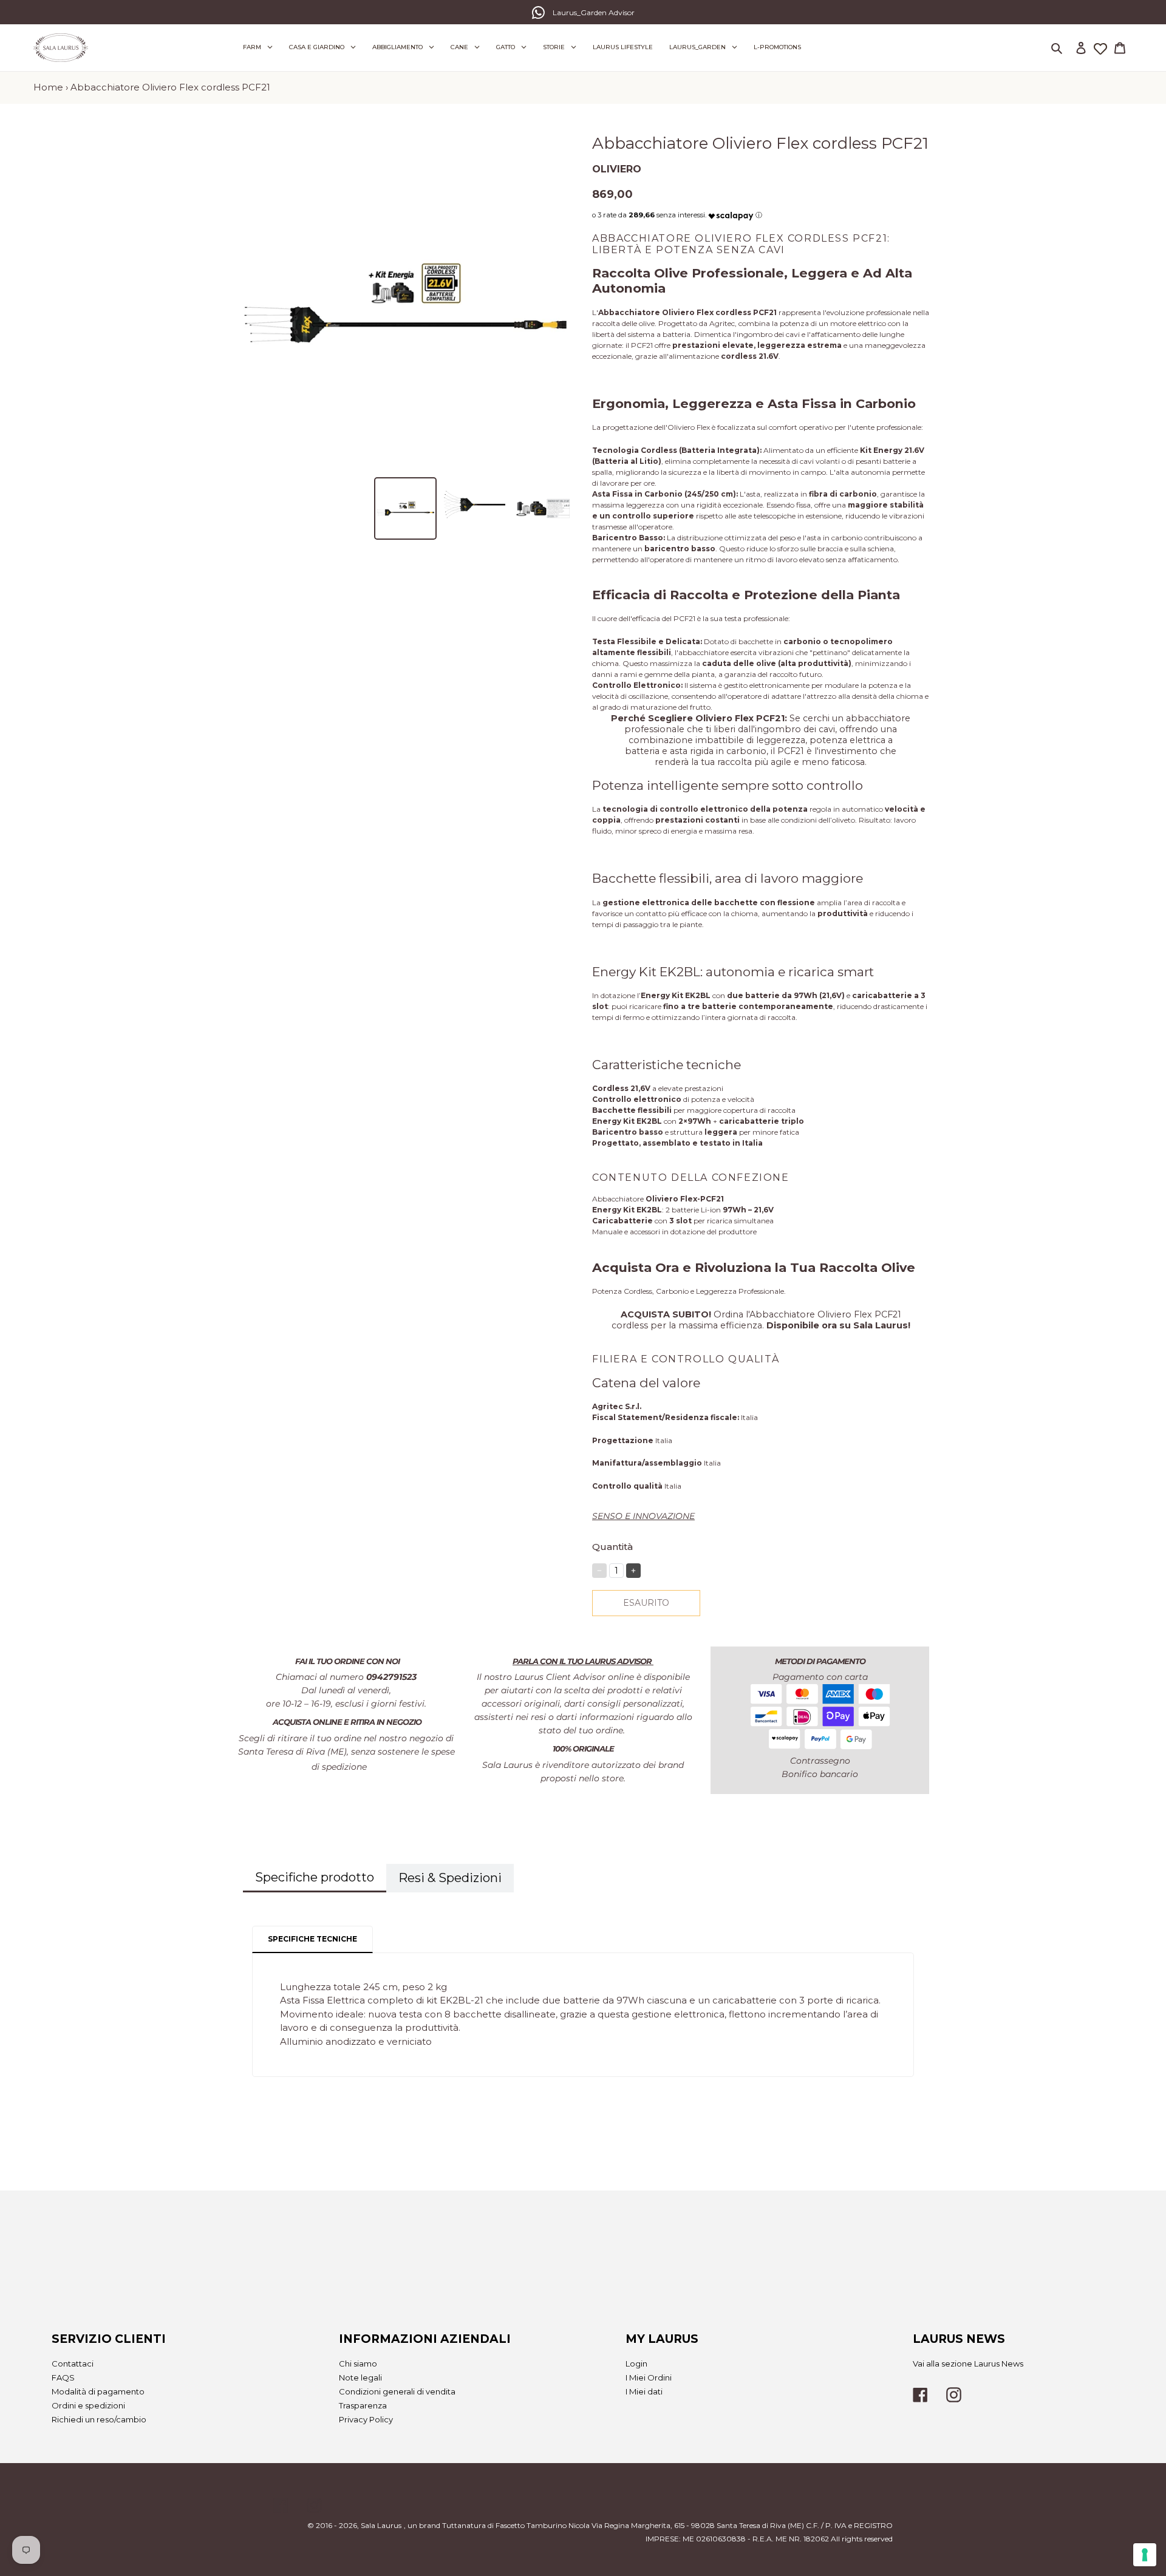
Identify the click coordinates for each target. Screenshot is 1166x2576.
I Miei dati (644, 2391)
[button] (731, 213)
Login (636, 2364)
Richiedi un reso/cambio (99, 2419)
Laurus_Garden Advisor (594, 12)
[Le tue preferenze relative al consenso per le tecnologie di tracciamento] (1145, 2555)
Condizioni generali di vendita (397, 2391)
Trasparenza (363, 2405)
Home (48, 87)
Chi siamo (358, 2364)
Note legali (360, 2377)
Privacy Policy (366, 2419)
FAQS (63, 2377)
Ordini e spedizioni (88, 2405)
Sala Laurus (381, 2525)
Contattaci (73, 2364)
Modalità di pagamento (98, 2391)
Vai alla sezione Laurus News (968, 2364)
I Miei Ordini (649, 2377)
